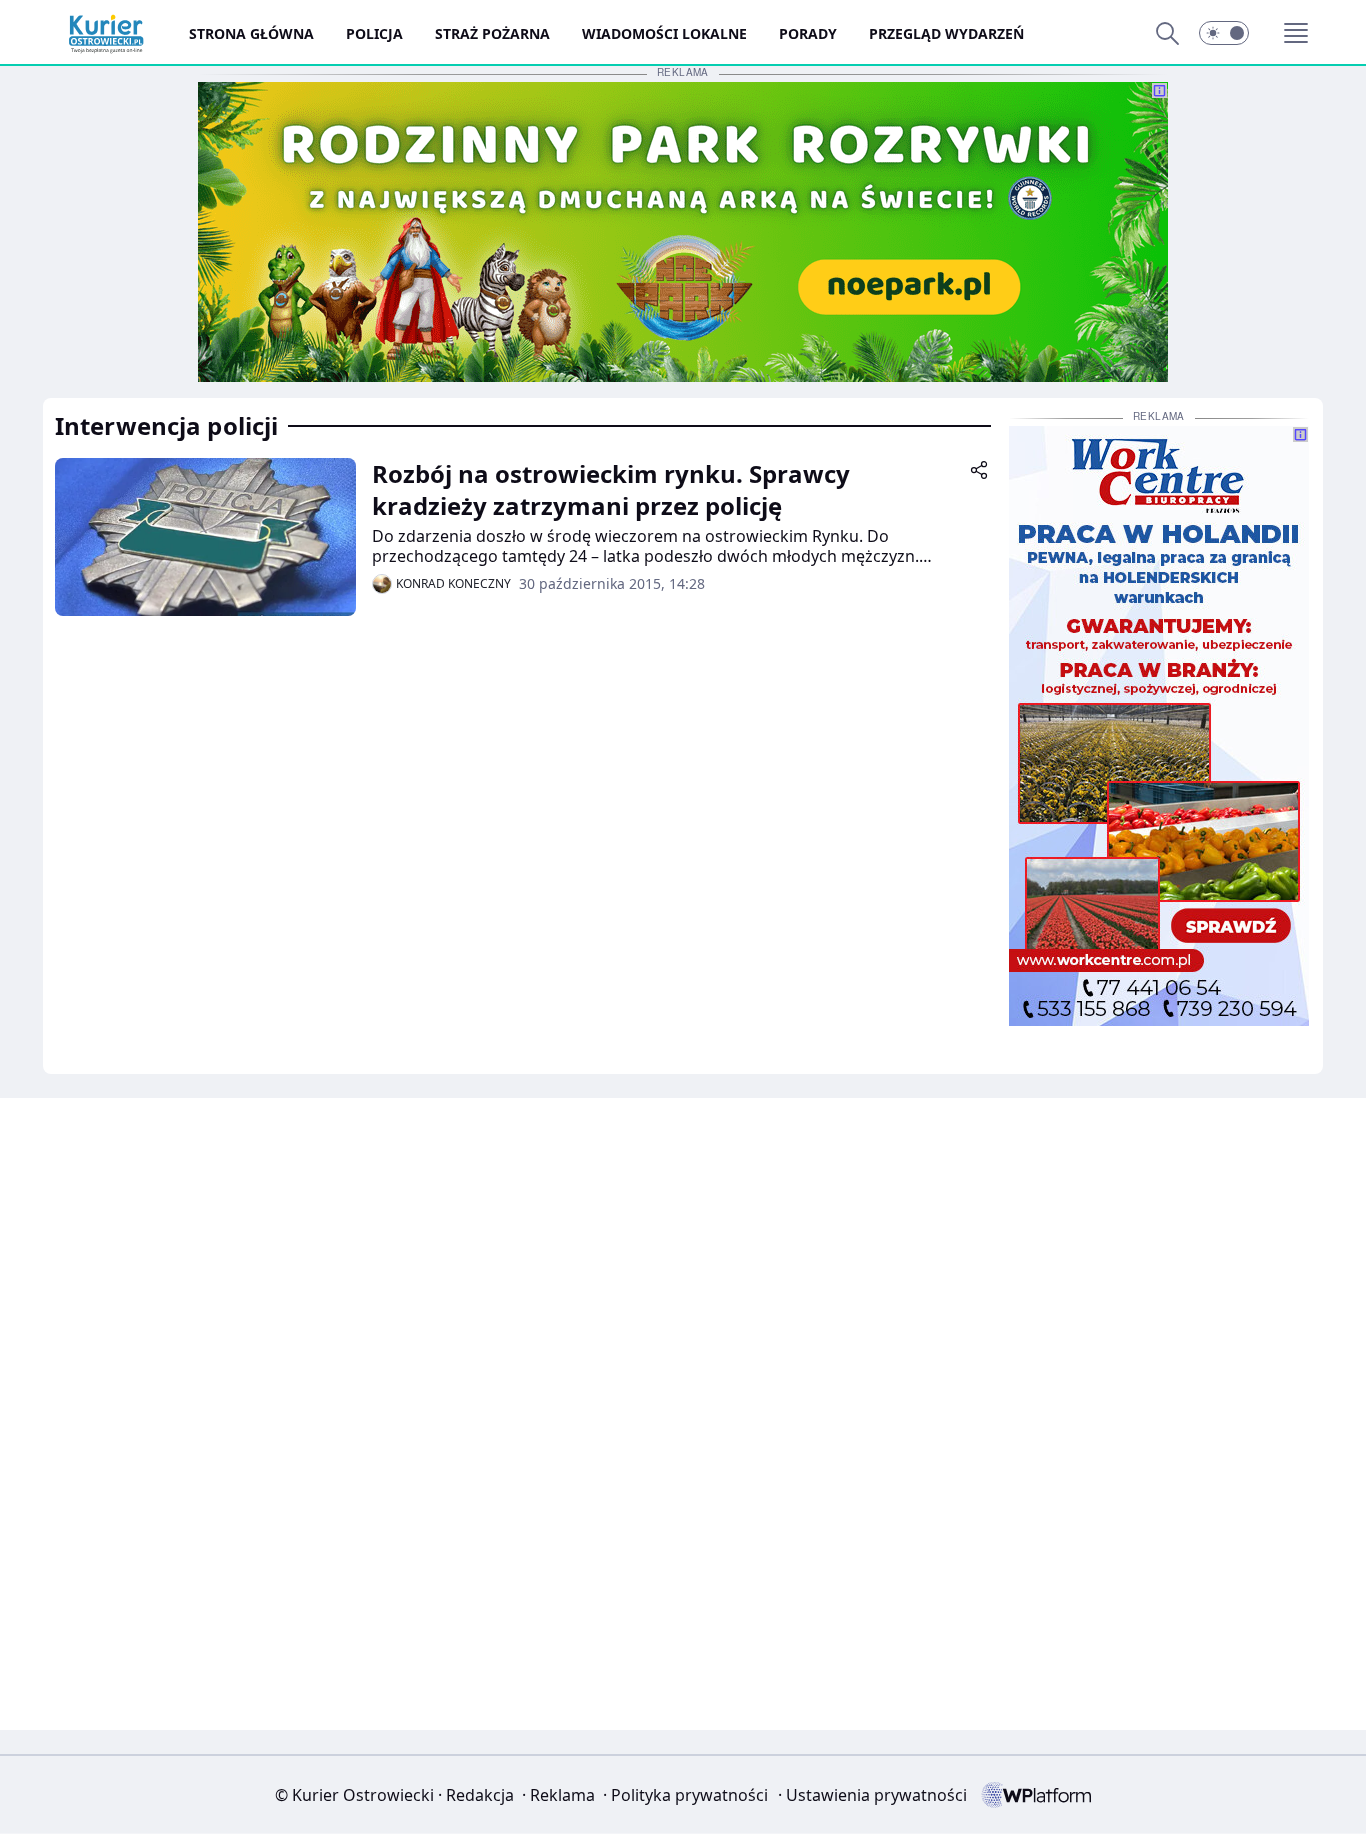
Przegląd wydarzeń (946, 33)
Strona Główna (251, 33)
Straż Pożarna (492, 33)
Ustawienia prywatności (872, 1795)
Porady (808, 33)
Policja (374, 33)
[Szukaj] (1167, 33)
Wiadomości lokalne (664, 33)
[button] (1224, 33)
